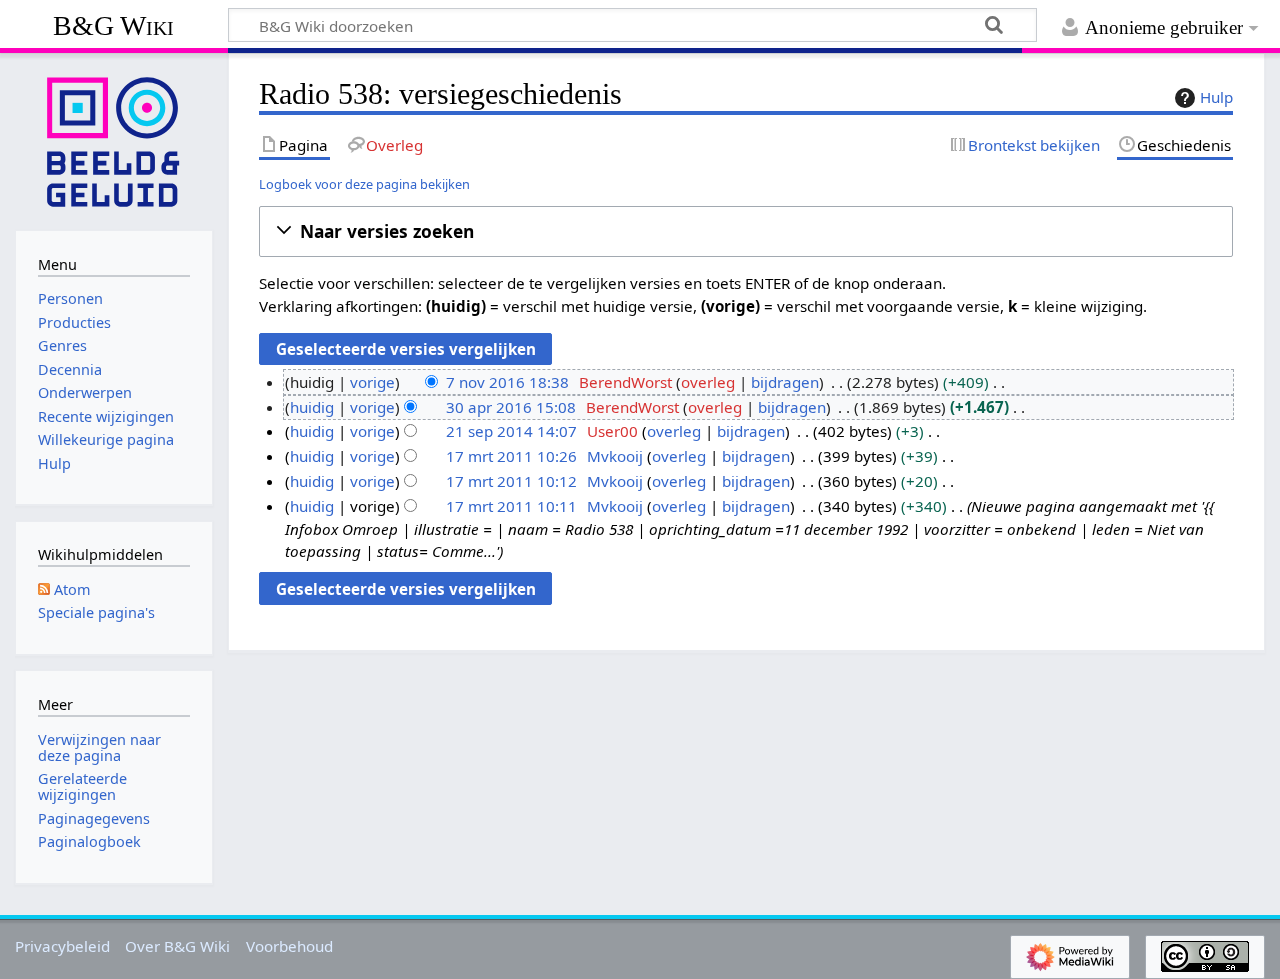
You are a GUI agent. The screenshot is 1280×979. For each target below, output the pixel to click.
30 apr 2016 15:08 (511, 407)
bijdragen (785, 382)
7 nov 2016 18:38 (507, 382)
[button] (746, 231)
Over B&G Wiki (177, 946)
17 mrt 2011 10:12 (511, 481)
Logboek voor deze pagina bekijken (364, 184)
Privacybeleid (62, 946)
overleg (708, 382)
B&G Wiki (113, 25)
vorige (372, 382)
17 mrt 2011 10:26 (511, 456)
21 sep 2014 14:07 (511, 431)
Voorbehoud (289, 946)
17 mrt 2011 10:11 (511, 506)
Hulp (1216, 97)
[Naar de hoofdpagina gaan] (114, 140)
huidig (312, 407)
